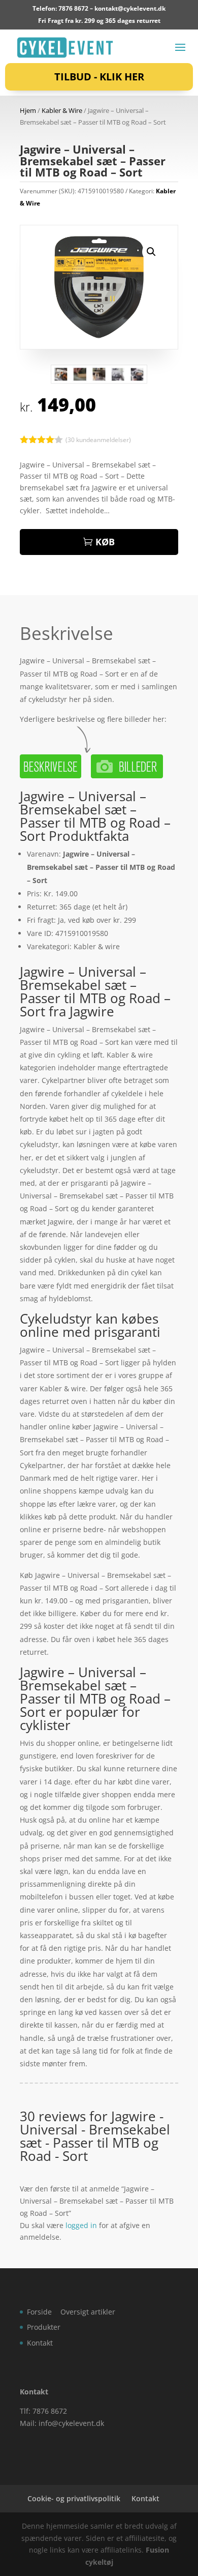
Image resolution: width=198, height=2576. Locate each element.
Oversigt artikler (88, 2312)
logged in (81, 2225)
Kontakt (40, 2343)
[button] (151, 252)
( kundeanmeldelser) (98, 440)
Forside (39, 2312)
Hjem (28, 110)
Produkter (44, 2327)
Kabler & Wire (62, 110)
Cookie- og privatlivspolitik (74, 2498)
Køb (105, 542)
